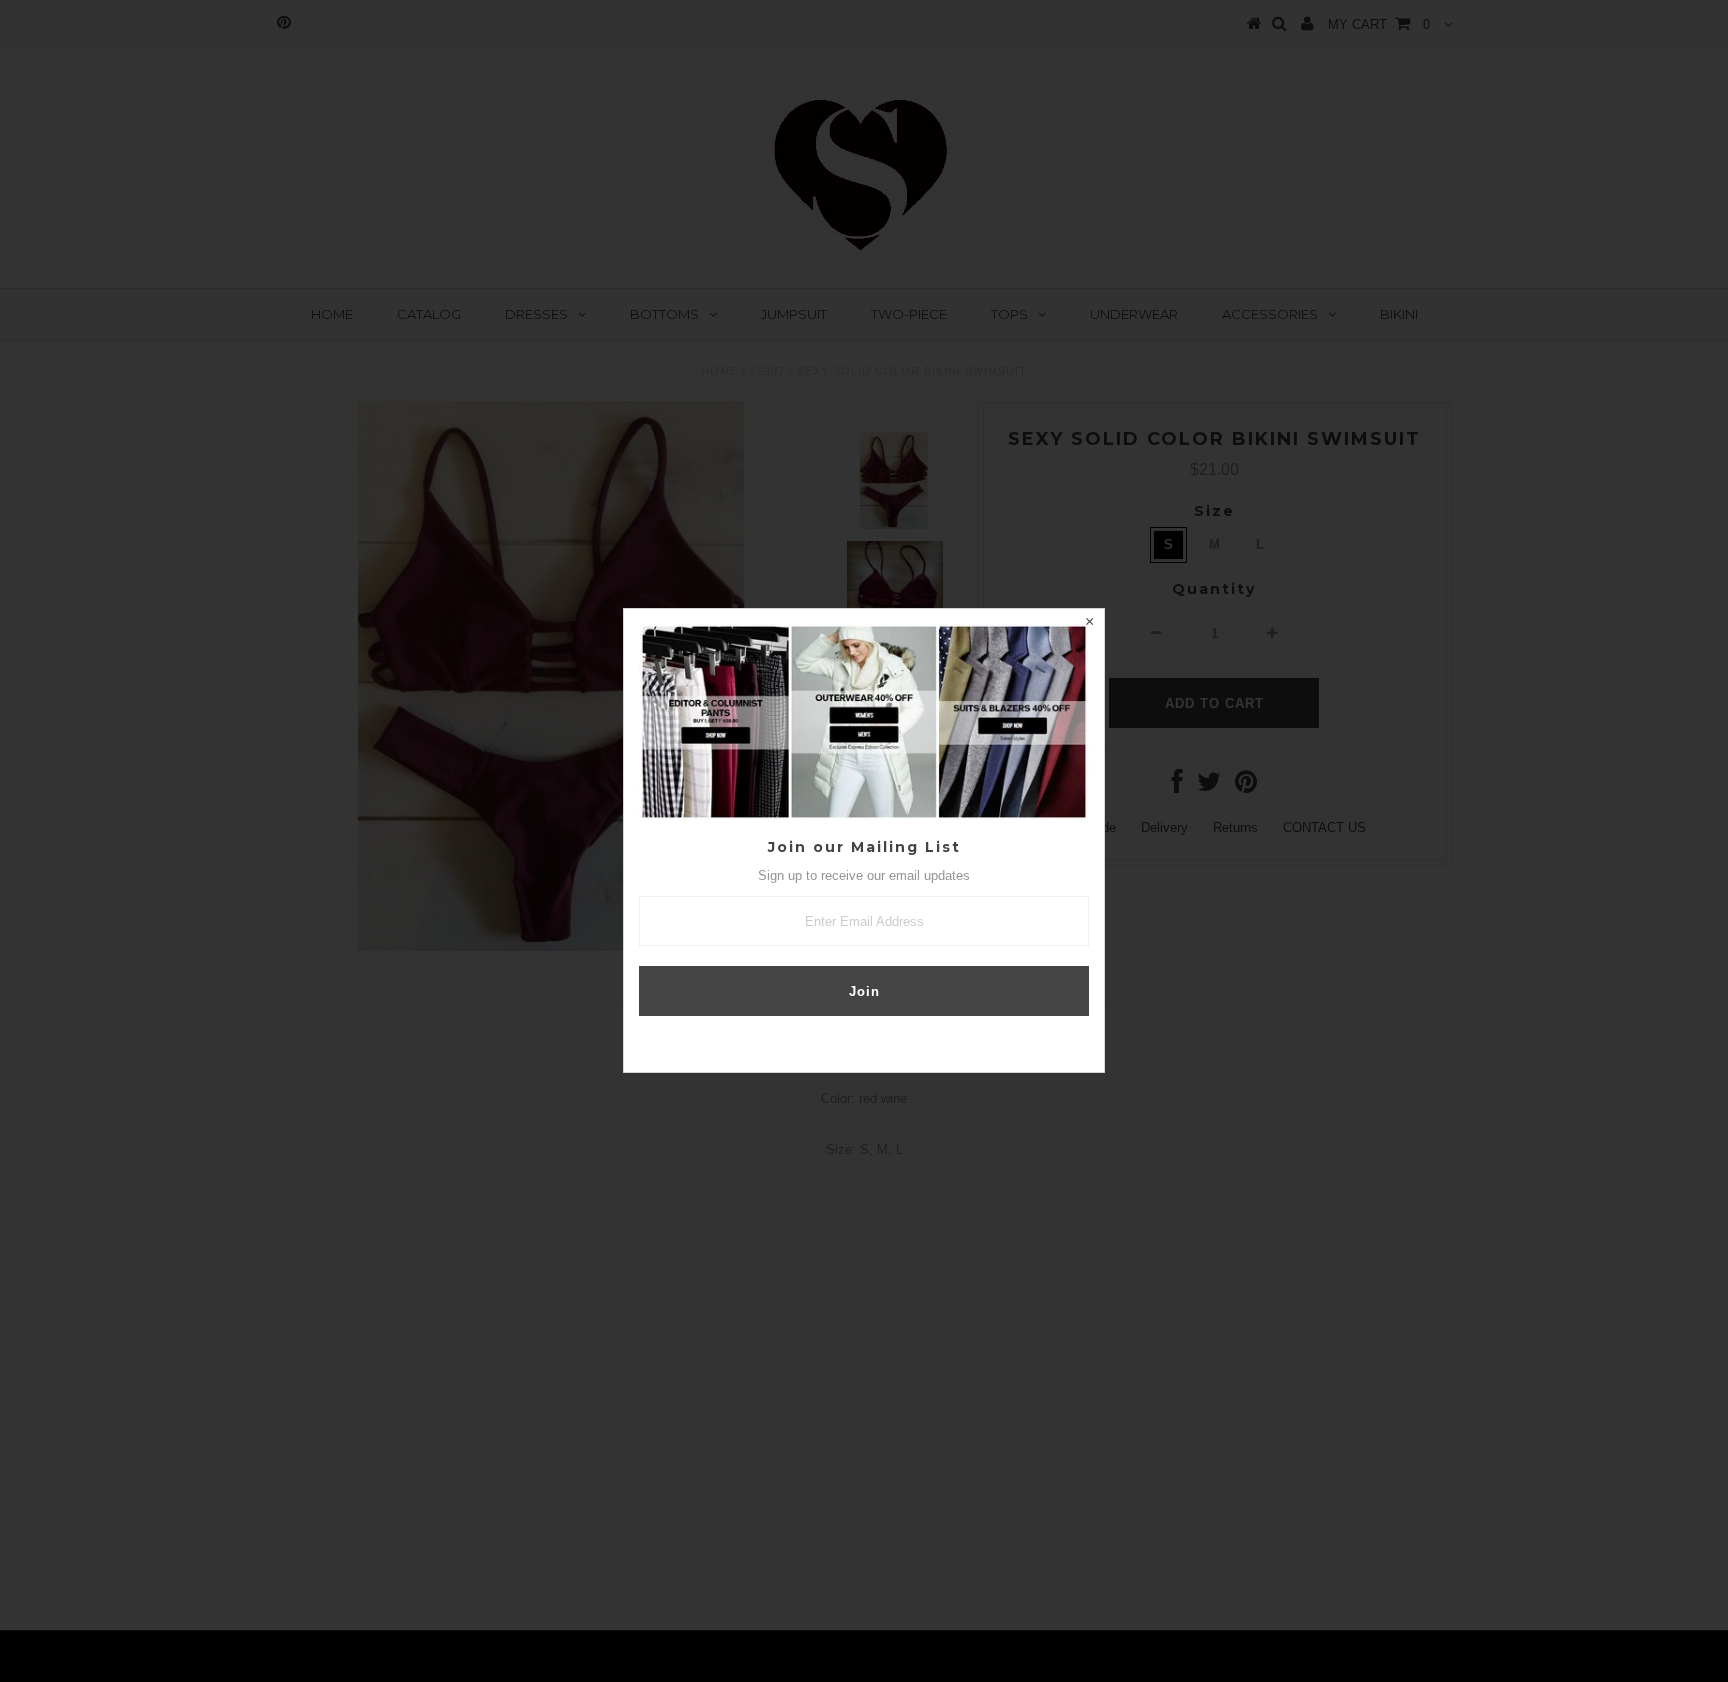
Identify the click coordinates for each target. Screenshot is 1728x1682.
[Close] (1089, 624)
